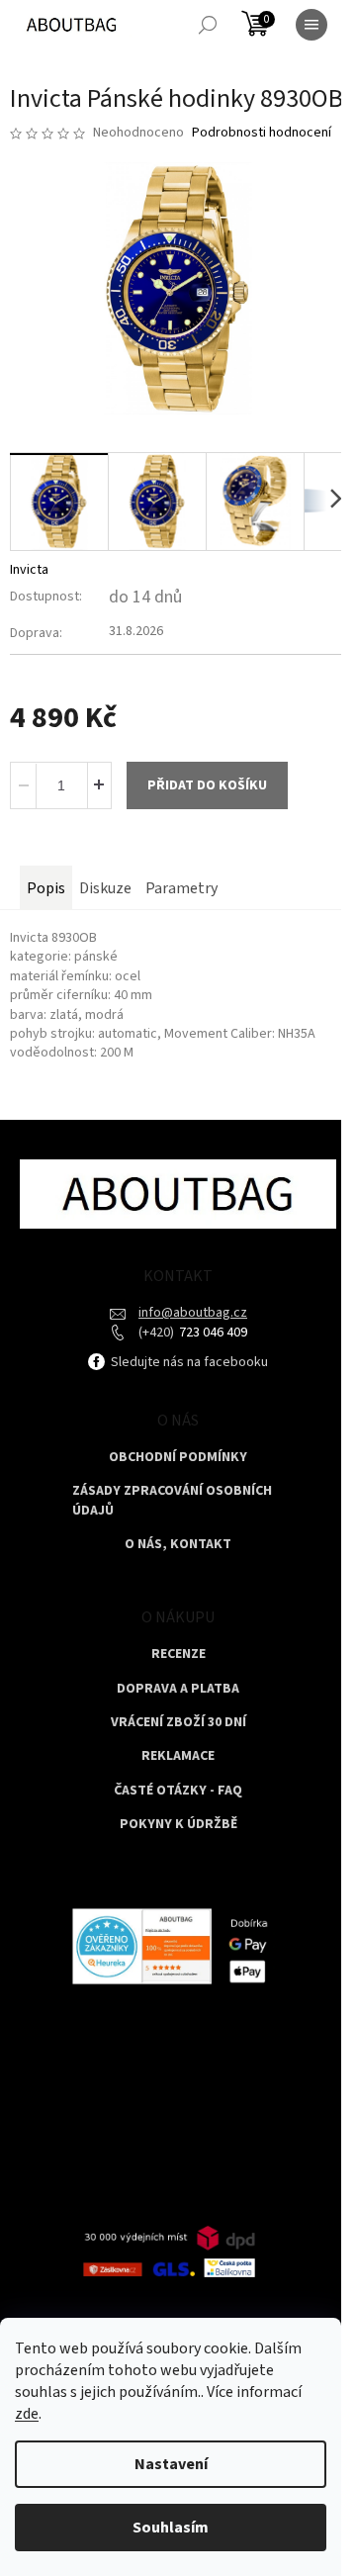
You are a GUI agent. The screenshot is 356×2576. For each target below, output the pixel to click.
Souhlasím (171, 2528)
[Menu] (311, 25)
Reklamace (178, 1756)
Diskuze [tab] (105, 888)
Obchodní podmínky (178, 1458)
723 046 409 (212, 1333)
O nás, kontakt (178, 1545)
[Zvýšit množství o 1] (99, 785)
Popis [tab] (46, 888)
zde (27, 2414)
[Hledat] (208, 25)
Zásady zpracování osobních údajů (172, 1501)
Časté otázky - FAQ (178, 1791)
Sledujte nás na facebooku (188, 1362)
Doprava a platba (178, 1689)
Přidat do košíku (207, 785)
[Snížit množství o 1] (24, 785)
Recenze (178, 1655)
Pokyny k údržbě (178, 1825)
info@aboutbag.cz (193, 1313)
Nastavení (171, 2464)
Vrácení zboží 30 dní (178, 1723)
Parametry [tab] (181, 888)
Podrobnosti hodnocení (262, 133)
